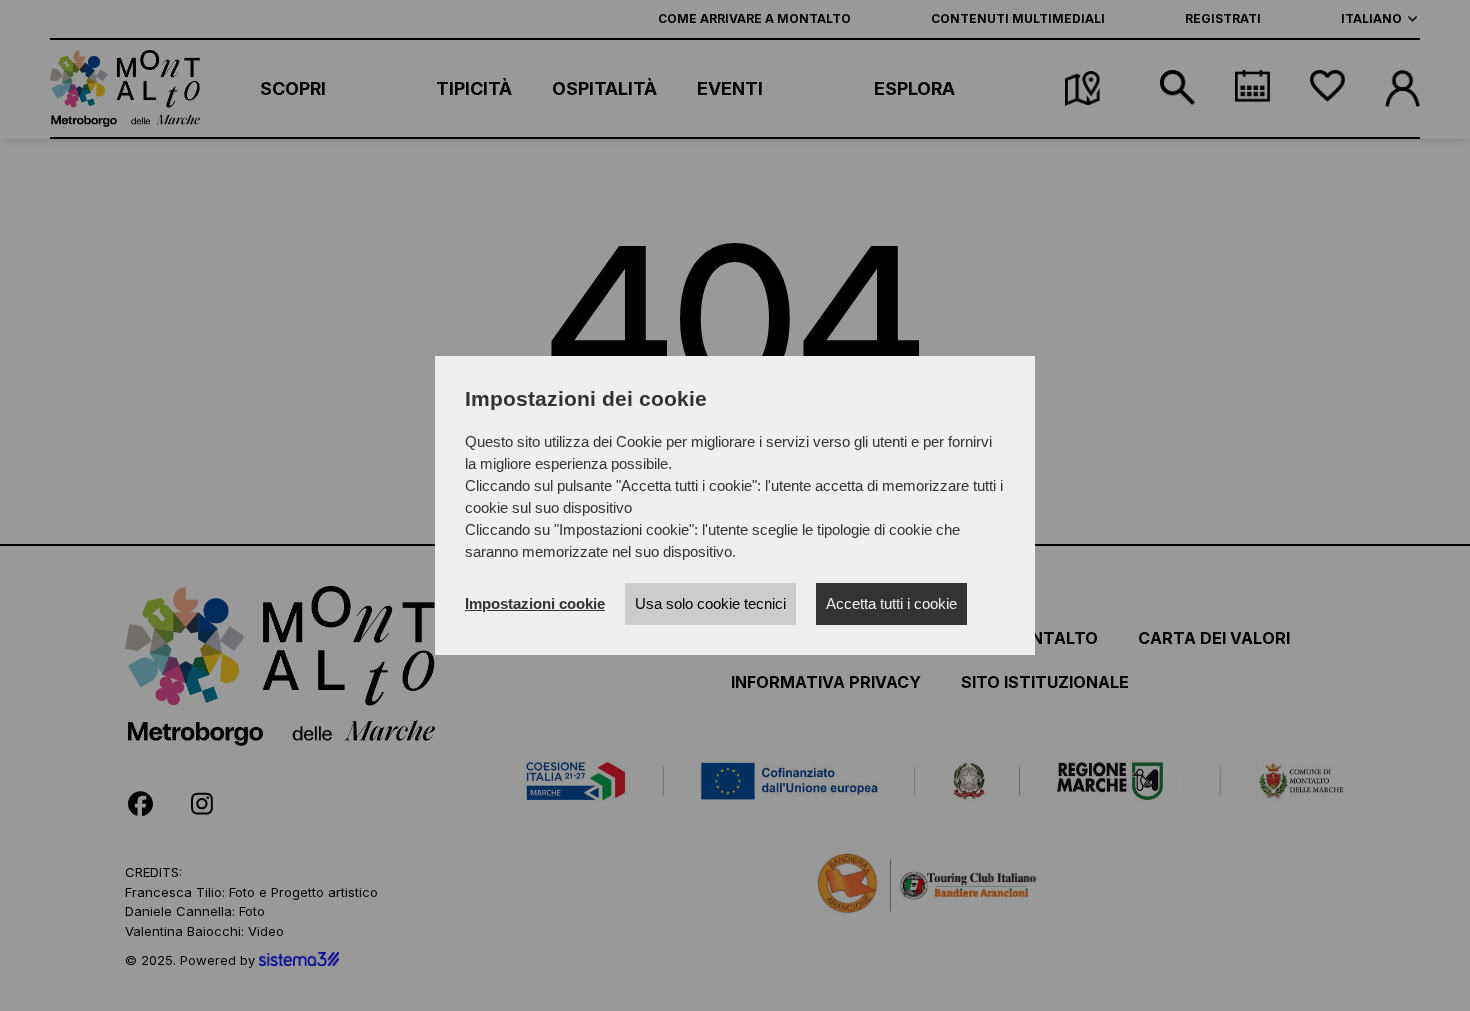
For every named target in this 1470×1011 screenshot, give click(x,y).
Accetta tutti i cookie (891, 603)
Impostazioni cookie (535, 603)
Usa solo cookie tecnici (710, 603)
